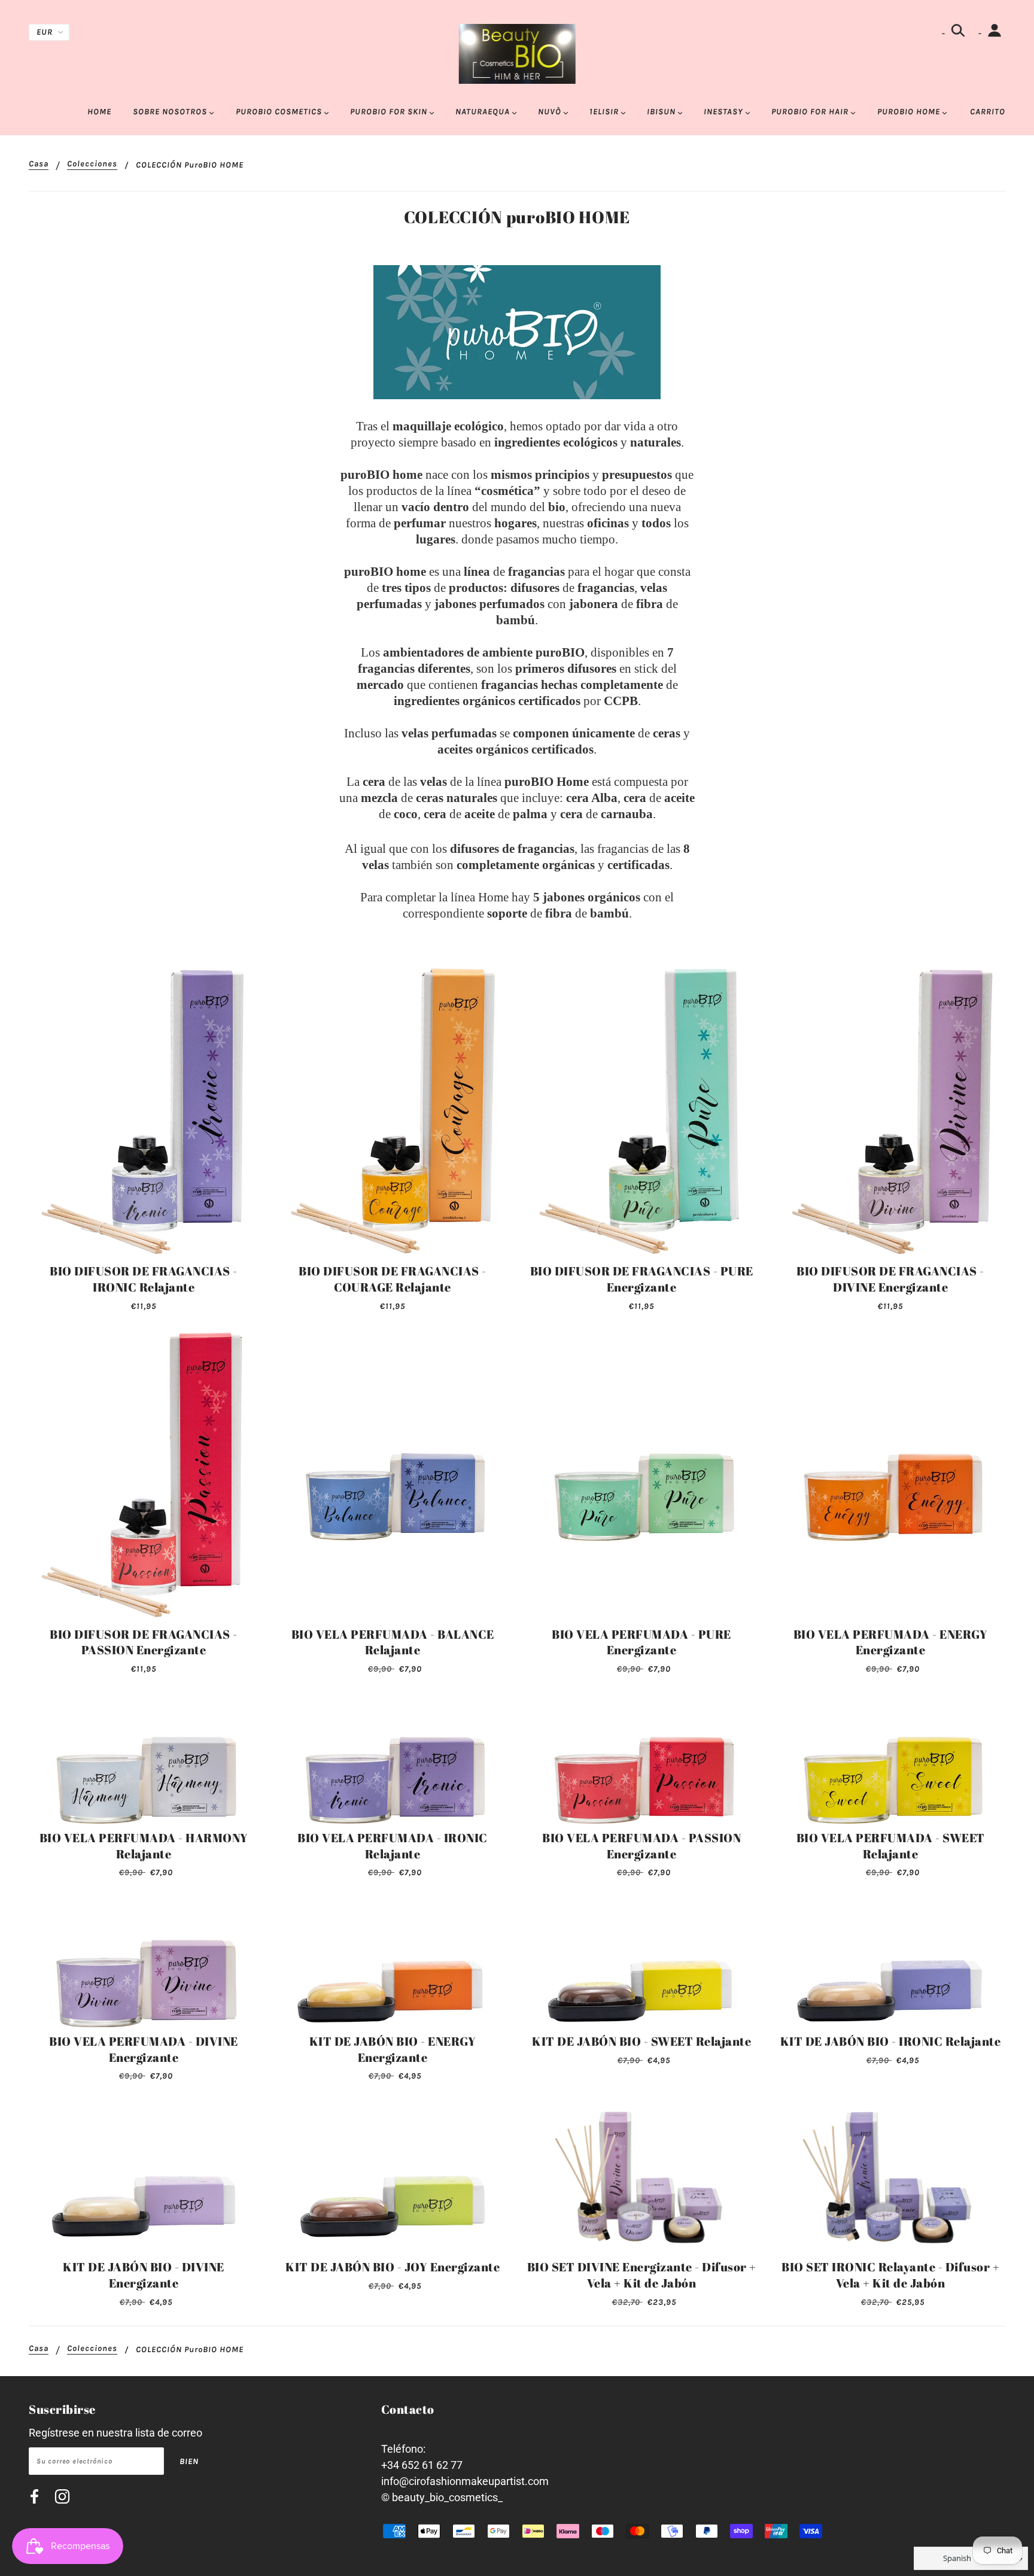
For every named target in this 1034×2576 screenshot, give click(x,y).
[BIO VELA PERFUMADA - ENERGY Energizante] (890, 1475)
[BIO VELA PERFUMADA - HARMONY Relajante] (144, 1758)
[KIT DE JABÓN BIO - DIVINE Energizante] (144, 2176)
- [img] (945, 33)
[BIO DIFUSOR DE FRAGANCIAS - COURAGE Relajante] (393, 1112)
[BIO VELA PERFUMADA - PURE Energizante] (641, 1475)
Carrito (988, 112)
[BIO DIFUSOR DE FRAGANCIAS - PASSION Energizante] (144, 1475)
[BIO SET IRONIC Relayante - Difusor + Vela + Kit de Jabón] (890, 2176)
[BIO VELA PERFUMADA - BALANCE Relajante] (393, 1475)
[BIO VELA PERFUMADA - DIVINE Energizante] (144, 1962)
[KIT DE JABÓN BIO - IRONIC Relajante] (890, 1962)
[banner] (517, 53)
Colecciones (92, 164)
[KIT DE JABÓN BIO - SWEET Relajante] (641, 1962)
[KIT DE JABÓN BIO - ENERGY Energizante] (393, 1962)
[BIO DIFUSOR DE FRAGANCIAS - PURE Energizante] (641, 1112)
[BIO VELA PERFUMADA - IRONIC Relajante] (393, 1758)
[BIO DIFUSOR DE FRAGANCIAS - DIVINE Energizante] (890, 1112)
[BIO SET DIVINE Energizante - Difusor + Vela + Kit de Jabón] (641, 2176)
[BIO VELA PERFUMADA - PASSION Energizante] (641, 1758)
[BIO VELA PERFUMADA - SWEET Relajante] (890, 1758)
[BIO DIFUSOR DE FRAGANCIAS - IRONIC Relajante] (144, 1112)
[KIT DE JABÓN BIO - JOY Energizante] (393, 2176)
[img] (34, 2498)
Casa (39, 164)
